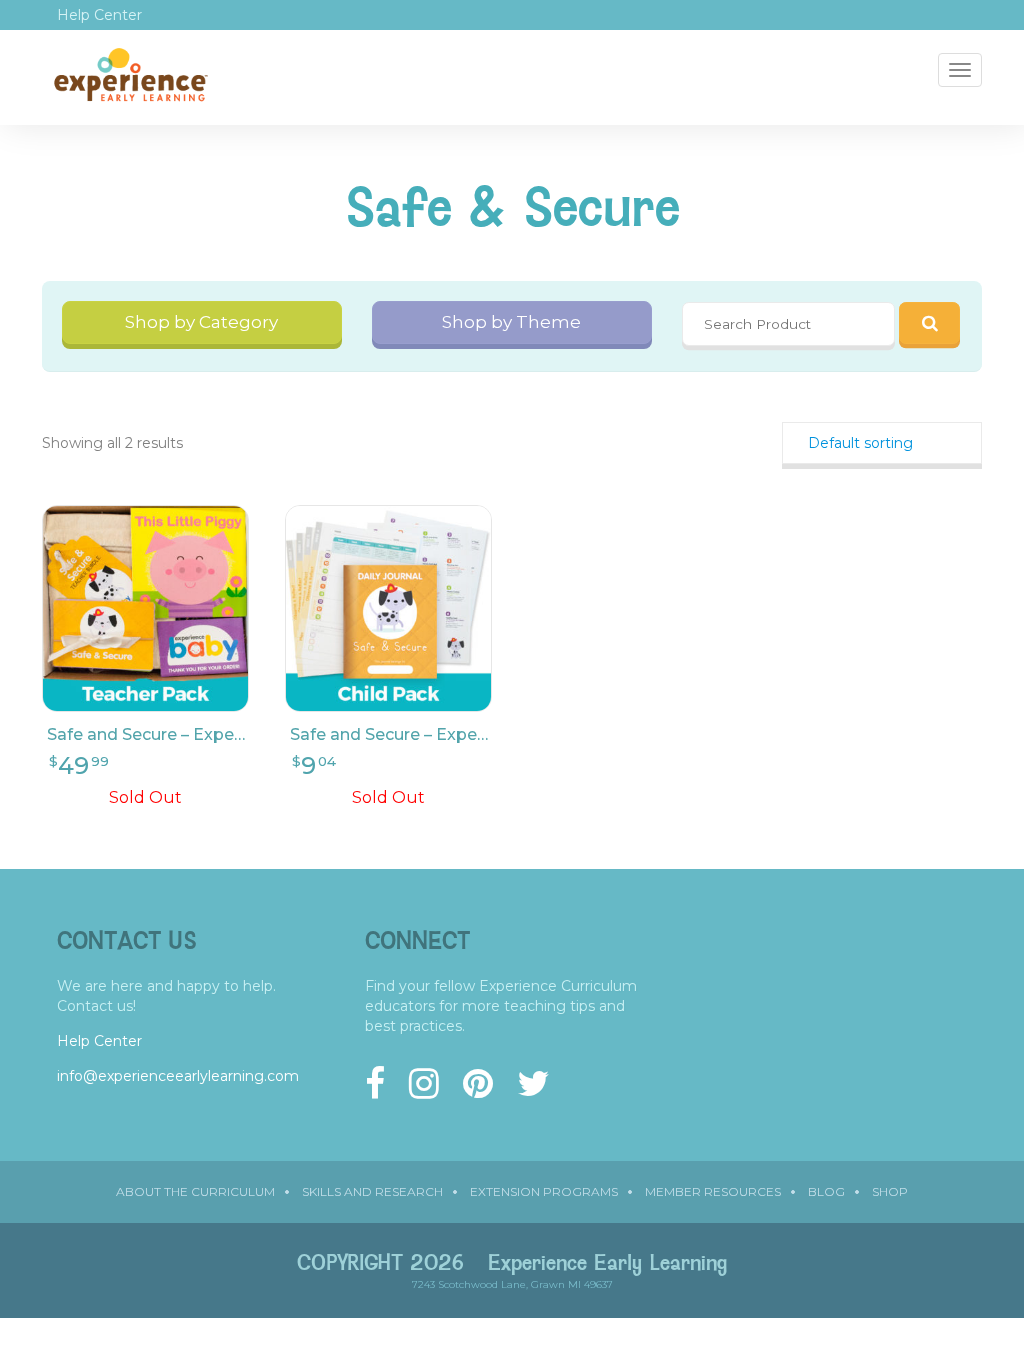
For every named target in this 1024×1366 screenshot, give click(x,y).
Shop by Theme (511, 322)
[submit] (930, 323)
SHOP (890, 1191)
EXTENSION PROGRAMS (544, 1191)
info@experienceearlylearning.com (178, 1076)
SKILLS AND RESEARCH (372, 1191)
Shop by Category (201, 322)
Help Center (99, 15)
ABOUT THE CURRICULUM (195, 1191)
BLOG (826, 1191)
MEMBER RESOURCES (713, 1191)
